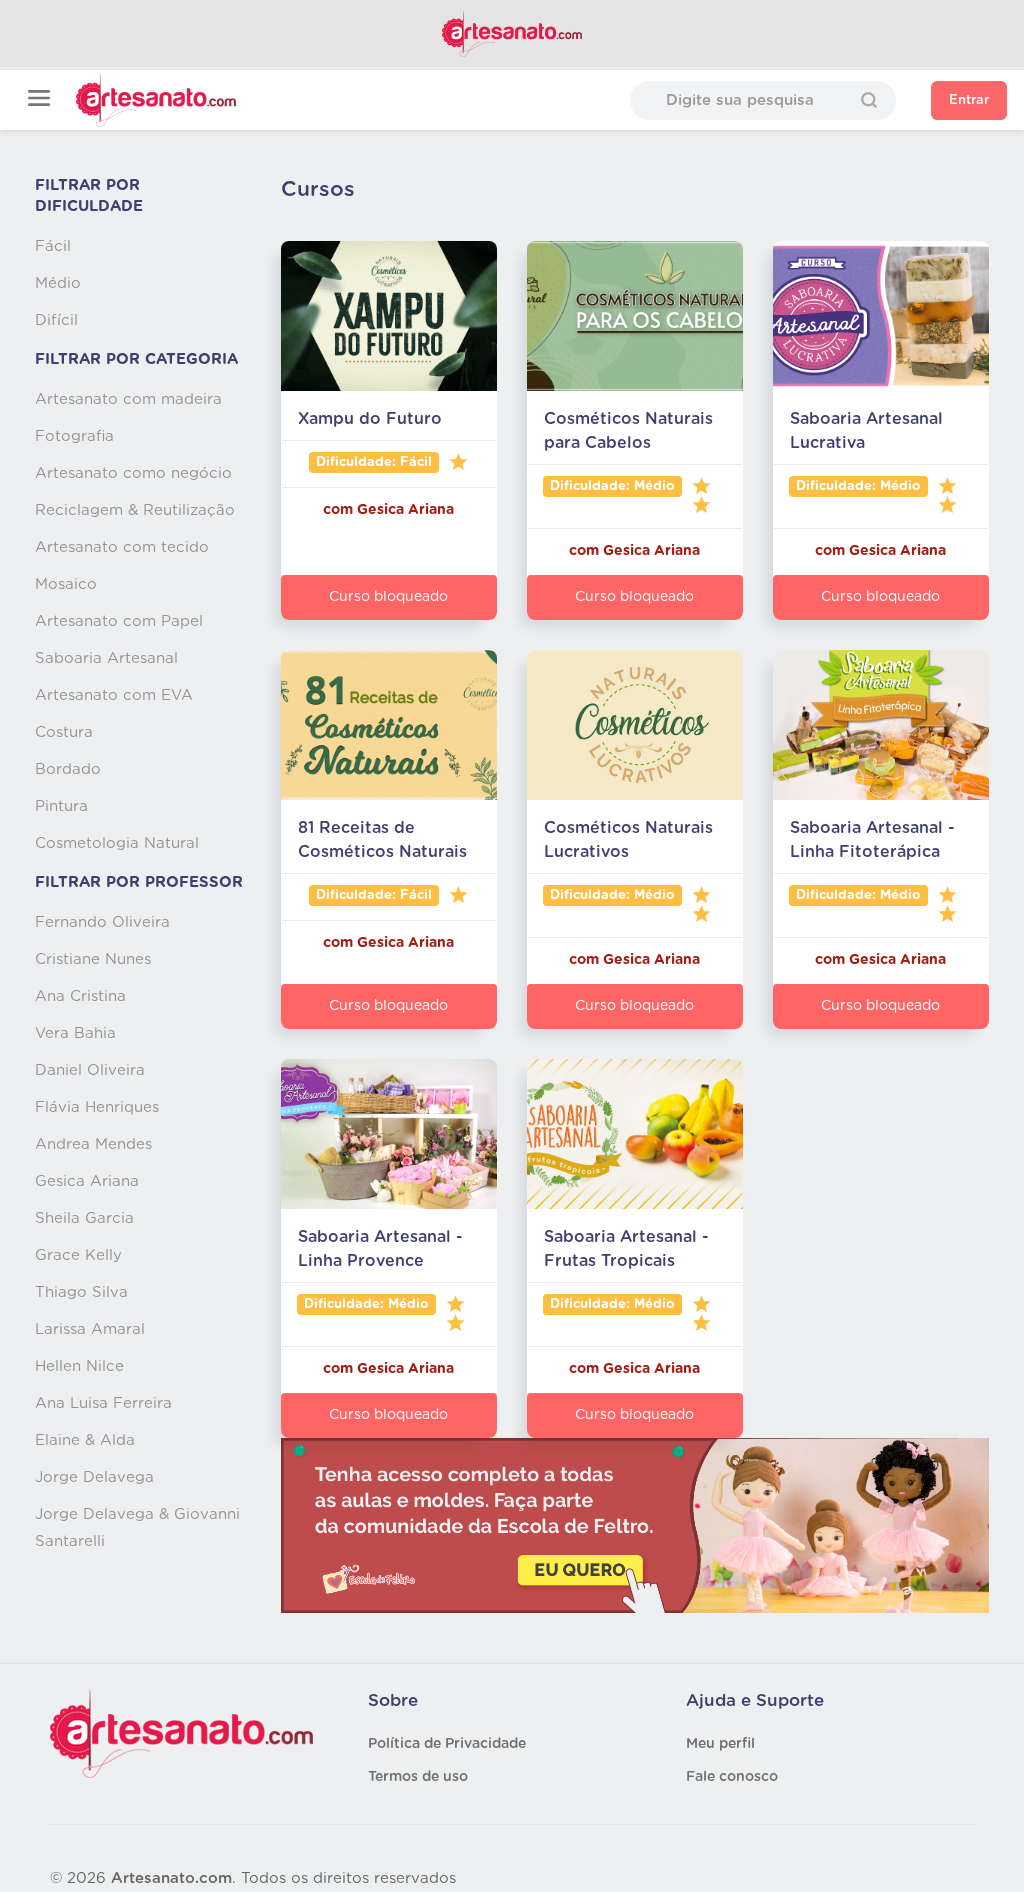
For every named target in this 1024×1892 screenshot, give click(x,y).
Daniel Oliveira (90, 1070)
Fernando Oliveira (102, 922)
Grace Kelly (78, 1255)
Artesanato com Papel (119, 621)
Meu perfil (720, 1744)
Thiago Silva (81, 1292)
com (340, 510)
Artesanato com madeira (128, 399)
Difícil (56, 320)
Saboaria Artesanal (106, 658)
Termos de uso (418, 1777)
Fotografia (74, 436)
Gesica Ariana (87, 1181)
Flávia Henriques (97, 1107)
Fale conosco (732, 1777)
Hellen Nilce (79, 1366)
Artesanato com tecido (122, 547)
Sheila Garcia (84, 1218)
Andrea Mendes (93, 1144)
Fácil (53, 246)
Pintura (61, 806)
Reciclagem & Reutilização (135, 510)
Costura (64, 732)
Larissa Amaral (90, 1329)
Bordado (68, 769)
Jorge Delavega (94, 1477)
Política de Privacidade (447, 1744)
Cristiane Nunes (93, 959)
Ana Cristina (80, 996)
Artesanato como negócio (133, 473)
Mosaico (66, 584)
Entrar (969, 100)
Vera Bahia (75, 1033)
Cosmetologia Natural (117, 843)
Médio (58, 283)
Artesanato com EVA (114, 695)
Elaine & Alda (85, 1440)
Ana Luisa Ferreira (103, 1403)
